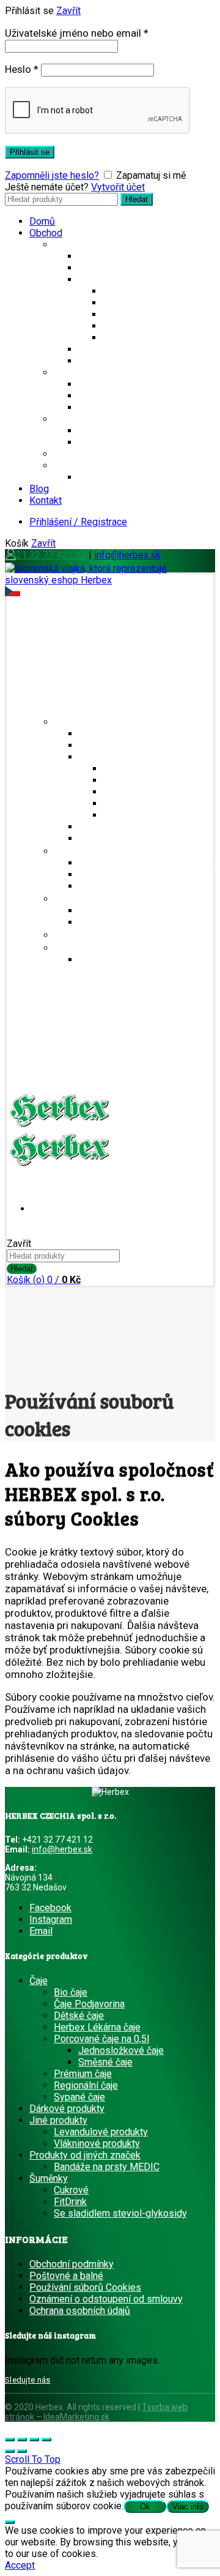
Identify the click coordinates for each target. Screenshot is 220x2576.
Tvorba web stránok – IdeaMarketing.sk (96, 2412)
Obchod (46, 233)
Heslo (22, 69)
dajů (121, 2311)
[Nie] (10, 2522)
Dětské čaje (128, 338)
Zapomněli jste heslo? (52, 175)
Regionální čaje (110, 256)
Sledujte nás (28, 2380)
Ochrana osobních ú (71, 2311)
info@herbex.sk (127, 555)
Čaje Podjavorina (114, 361)
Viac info (188, 2507)
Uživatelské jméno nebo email (77, 33)
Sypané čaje (128, 314)
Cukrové (96, 396)
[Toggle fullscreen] (34, 2439)
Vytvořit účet (118, 187)
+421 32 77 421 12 (46, 555)
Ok (145, 2507)
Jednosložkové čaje (145, 291)
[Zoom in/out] (46, 2439)
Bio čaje (95, 268)
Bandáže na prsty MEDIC (131, 477)
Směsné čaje (130, 303)
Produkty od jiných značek (109, 466)
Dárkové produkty (91, 454)
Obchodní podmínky (71, 2264)
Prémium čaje (107, 349)
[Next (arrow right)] (22, 2451)
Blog (39, 489)
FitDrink (95, 407)
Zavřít (68, 11)
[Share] (22, 2439)
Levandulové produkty (125, 431)
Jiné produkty (83, 419)
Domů (42, 221)
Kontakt (46, 500)
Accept (20, 2565)
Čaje (63, 245)
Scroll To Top (33, 2459)
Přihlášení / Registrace (78, 522)
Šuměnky (73, 373)
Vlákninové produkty (121, 442)
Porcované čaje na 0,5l (126, 279)
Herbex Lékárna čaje (146, 326)
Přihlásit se (30, 152)
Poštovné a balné (66, 2276)
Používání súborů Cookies (85, 2287)
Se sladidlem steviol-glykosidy (145, 384)
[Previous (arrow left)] (10, 2451)
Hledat (137, 199)
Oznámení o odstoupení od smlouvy (106, 2299)
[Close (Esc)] (10, 2439)
